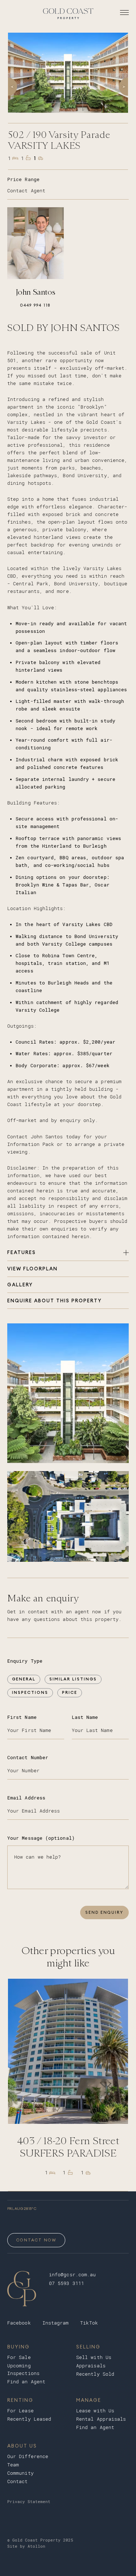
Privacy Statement (29, 2502)
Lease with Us (95, 2411)
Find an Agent (26, 2382)
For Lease (20, 2411)
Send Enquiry (104, 1912)
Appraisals (91, 2366)
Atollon (36, 2546)
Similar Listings (73, 1679)
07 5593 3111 (67, 2283)
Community (20, 2473)
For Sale (19, 2357)
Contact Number (28, 1758)
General (24, 1679)
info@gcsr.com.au (72, 2275)
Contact (18, 2481)
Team (13, 2465)
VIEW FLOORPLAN (32, 1269)
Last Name (85, 1717)
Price (70, 1692)
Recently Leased (29, 2419)
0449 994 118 (35, 305)
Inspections (30, 1692)
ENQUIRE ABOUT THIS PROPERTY (55, 1301)
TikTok (89, 2323)
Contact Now (36, 2240)
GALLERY (20, 1285)
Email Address (26, 1798)
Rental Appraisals (101, 2419)
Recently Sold (95, 2374)
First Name (22, 1717)
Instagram (56, 2323)
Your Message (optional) (41, 1838)
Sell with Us (94, 2357)
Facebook (19, 2323)
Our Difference (28, 2456)
